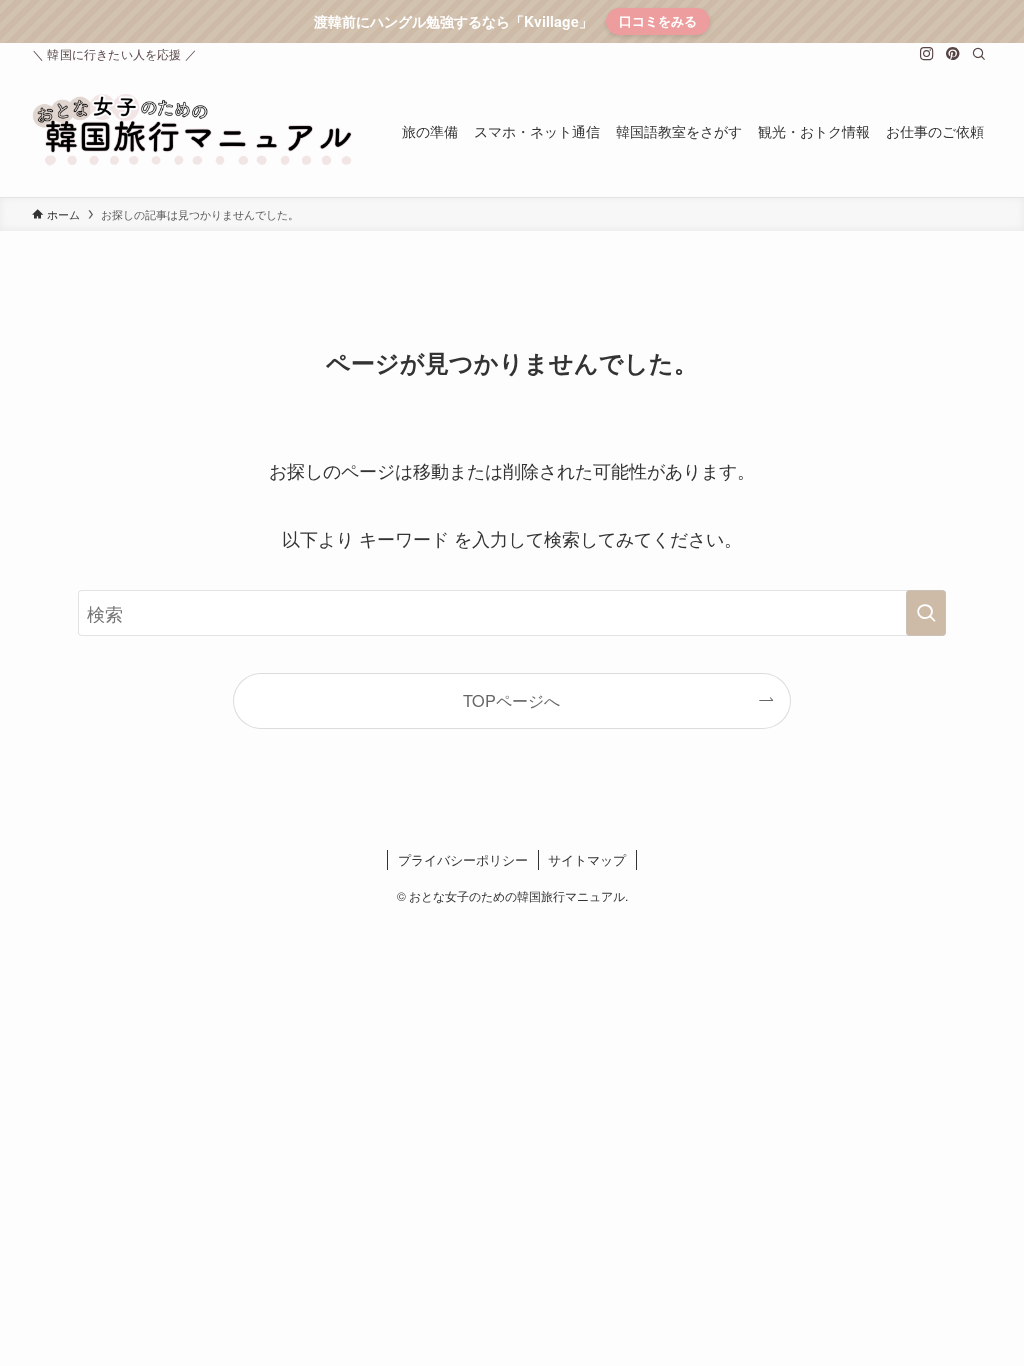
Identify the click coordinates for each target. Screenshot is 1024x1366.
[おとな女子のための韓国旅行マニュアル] (193, 131)
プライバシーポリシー (463, 859)
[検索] (979, 54)
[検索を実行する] (926, 613)
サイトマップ (587, 859)
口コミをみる (658, 20)
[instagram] (927, 54)
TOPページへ (511, 700)
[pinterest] (953, 54)
